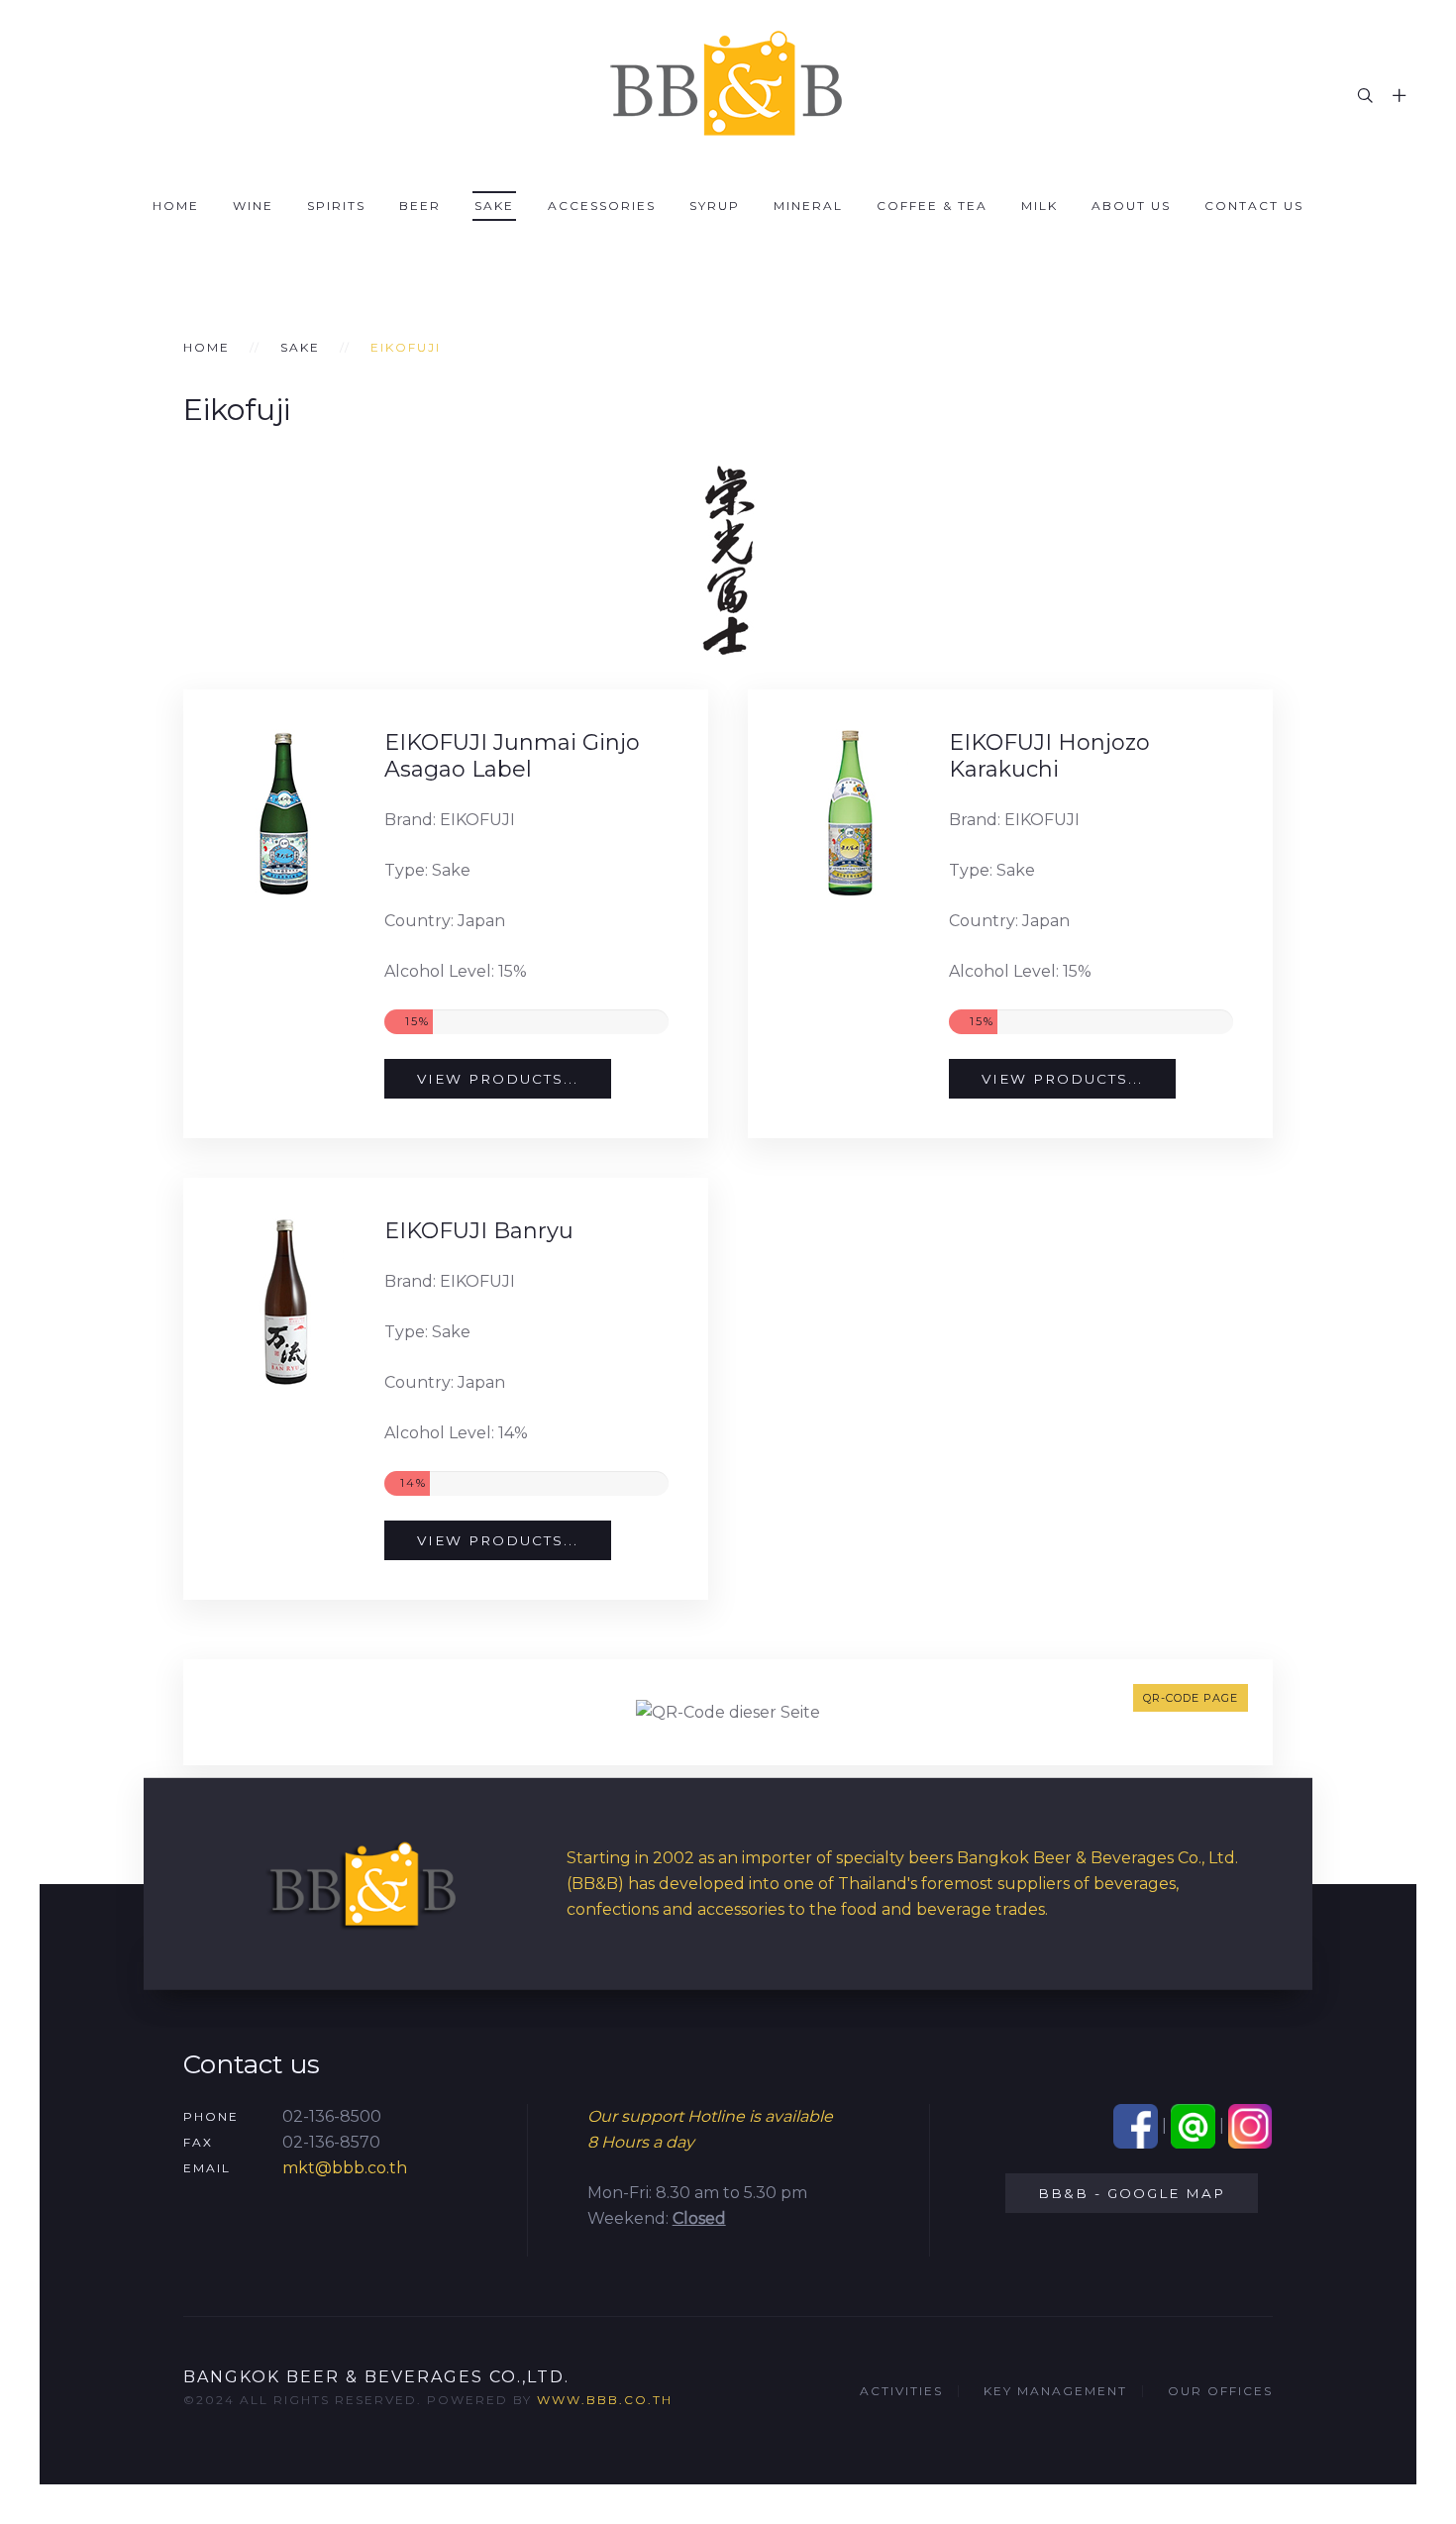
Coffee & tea (932, 206)
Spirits (336, 206)
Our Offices (1220, 2391)
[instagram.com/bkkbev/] (1250, 2125)
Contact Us (1254, 206)
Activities (901, 2391)
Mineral (808, 206)
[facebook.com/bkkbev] (1136, 2125)
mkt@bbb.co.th (345, 2168)
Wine (253, 206)
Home (176, 206)
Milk (1040, 206)
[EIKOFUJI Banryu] (284, 1302)
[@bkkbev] (1193, 2125)
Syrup (715, 206)
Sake (494, 206)
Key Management (1055, 2391)
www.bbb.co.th (605, 2400)
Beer (420, 206)
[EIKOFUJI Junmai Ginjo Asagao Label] (284, 813)
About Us (1131, 206)
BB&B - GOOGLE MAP (1132, 2193)
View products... (498, 1079)
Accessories (602, 206)
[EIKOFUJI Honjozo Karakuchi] (848, 813)
